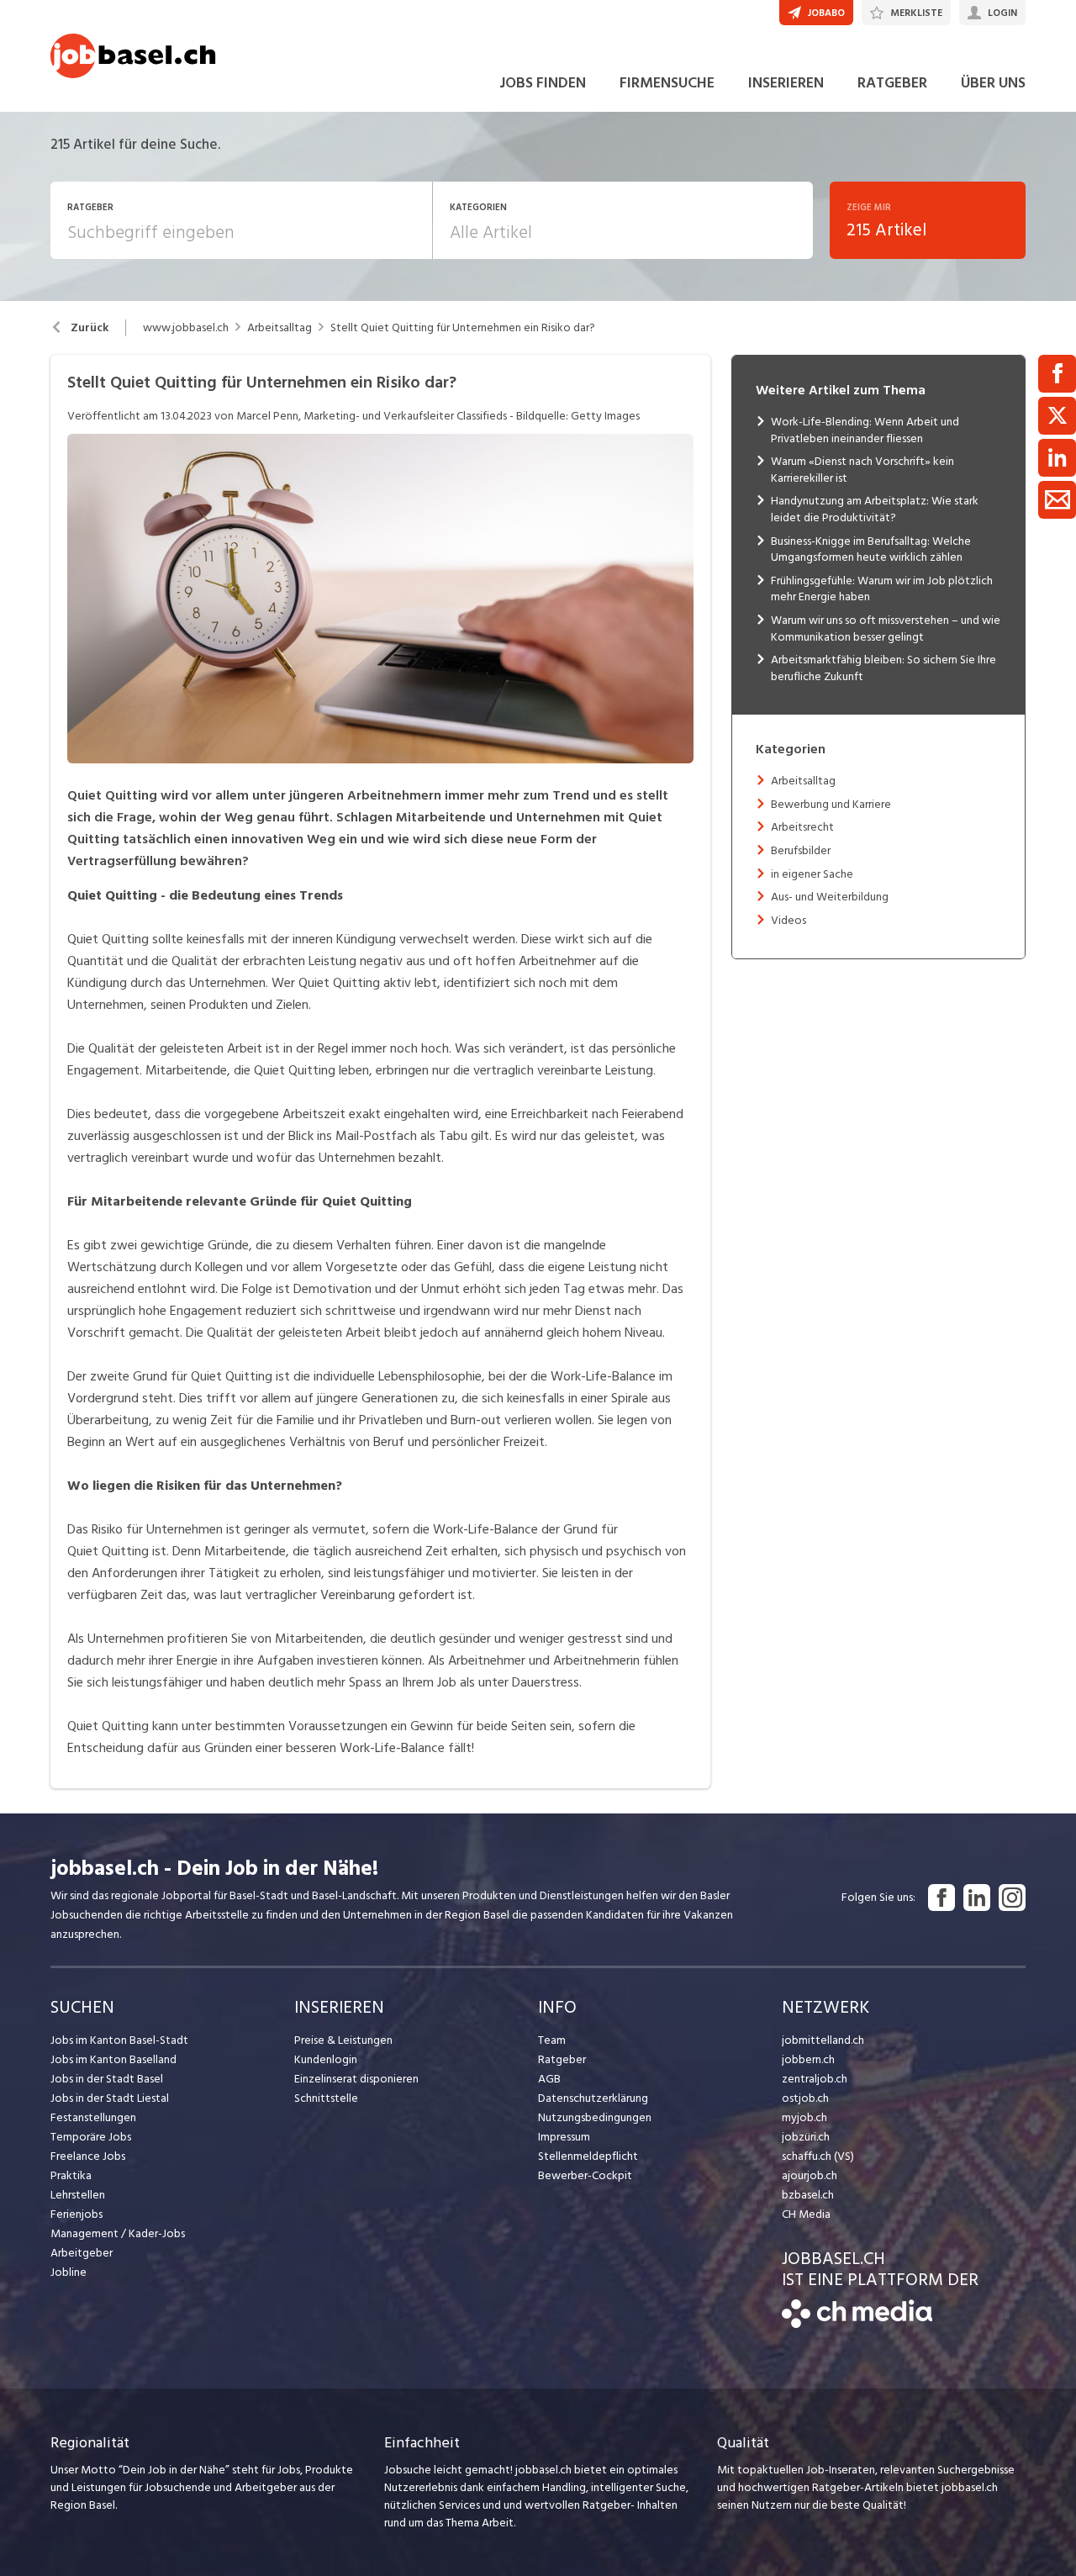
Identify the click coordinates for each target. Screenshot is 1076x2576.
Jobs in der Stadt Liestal (110, 2098)
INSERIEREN (786, 83)
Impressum (564, 2137)
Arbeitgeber (82, 2253)
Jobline (69, 2272)
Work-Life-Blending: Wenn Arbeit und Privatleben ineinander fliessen (865, 430)
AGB (549, 2079)
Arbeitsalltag (280, 328)
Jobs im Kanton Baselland (113, 2059)
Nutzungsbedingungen (595, 2117)
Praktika (71, 2175)
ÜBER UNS (993, 83)
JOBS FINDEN (543, 83)
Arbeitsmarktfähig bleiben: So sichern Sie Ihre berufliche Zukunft (883, 668)
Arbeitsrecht (802, 827)
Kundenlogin (326, 2059)
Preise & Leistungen (343, 2040)
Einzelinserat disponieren (356, 2079)
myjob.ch (804, 2117)
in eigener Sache (812, 874)
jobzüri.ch (806, 2137)
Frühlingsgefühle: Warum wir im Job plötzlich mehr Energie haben (882, 589)
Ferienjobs (76, 2214)
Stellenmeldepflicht (588, 2156)
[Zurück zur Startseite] (857, 2324)
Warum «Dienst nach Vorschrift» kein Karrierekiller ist (862, 470)
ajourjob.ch (810, 2175)
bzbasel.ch (808, 2195)
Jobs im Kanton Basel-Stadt (119, 2040)
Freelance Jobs (88, 2156)
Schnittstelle (326, 2098)
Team (552, 2040)
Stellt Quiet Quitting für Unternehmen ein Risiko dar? (463, 328)
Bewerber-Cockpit (585, 2175)
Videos (789, 920)
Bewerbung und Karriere (831, 804)
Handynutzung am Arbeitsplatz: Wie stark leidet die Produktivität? (875, 509)
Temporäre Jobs (91, 2137)
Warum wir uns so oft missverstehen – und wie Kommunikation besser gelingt (886, 628)
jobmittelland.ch (823, 2040)
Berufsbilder (801, 850)
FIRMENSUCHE (667, 83)
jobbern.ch (808, 2059)
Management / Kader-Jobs (118, 2233)
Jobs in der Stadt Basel (107, 2079)
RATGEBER (892, 83)
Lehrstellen (78, 2195)
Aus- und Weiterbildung (830, 897)
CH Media (806, 2214)
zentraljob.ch (815, 2079)
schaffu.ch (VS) (818, 2156)
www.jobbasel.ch (186, 328)
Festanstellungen (93, 2117)
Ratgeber (562, 2059)
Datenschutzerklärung (593, 2098)
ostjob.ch (805, 2098)
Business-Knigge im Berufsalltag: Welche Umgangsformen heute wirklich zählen (871, 549)
